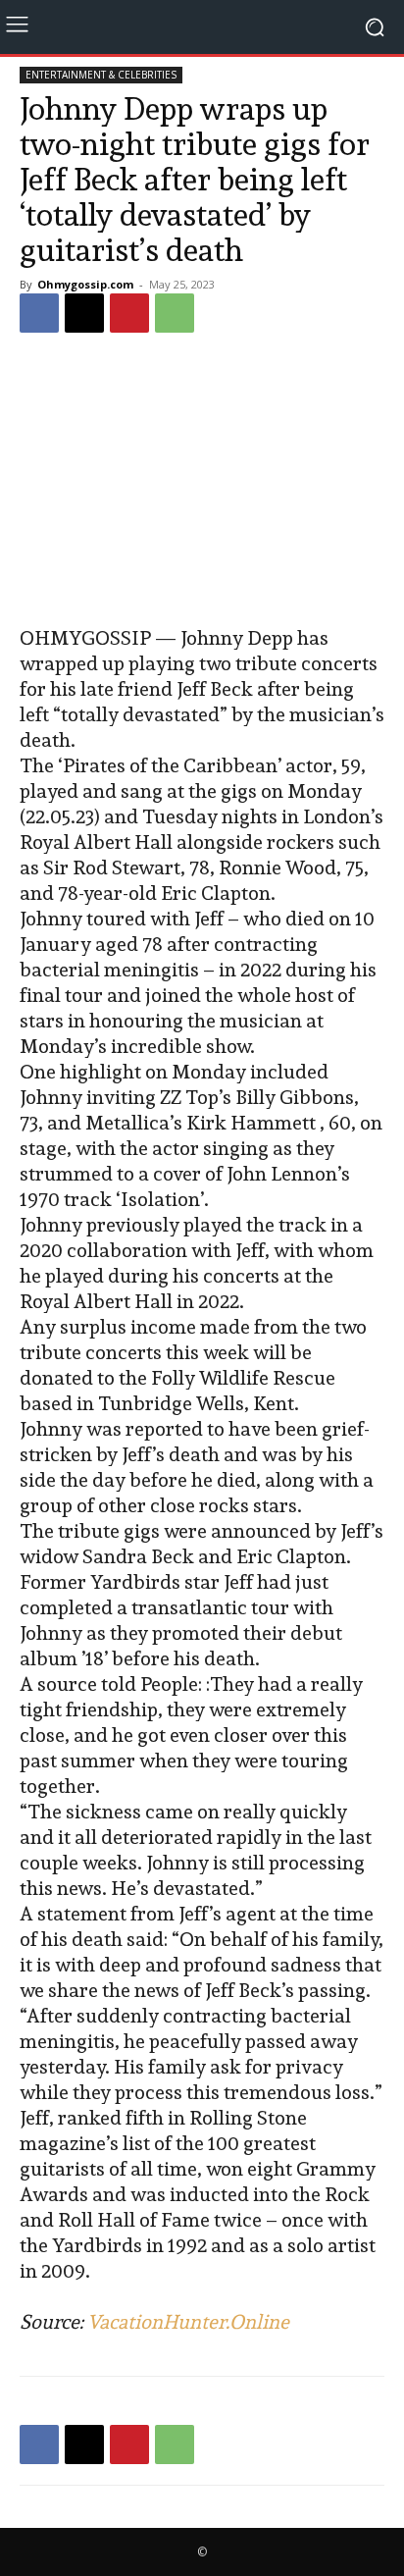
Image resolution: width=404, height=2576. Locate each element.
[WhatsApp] (175, 313)
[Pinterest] (129, 313)
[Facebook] (39, 313)
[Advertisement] (202, 482)
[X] (84, 313)
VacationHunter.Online (188, 2322)
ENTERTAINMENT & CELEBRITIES (101, 75)
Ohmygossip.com (85, 284)
